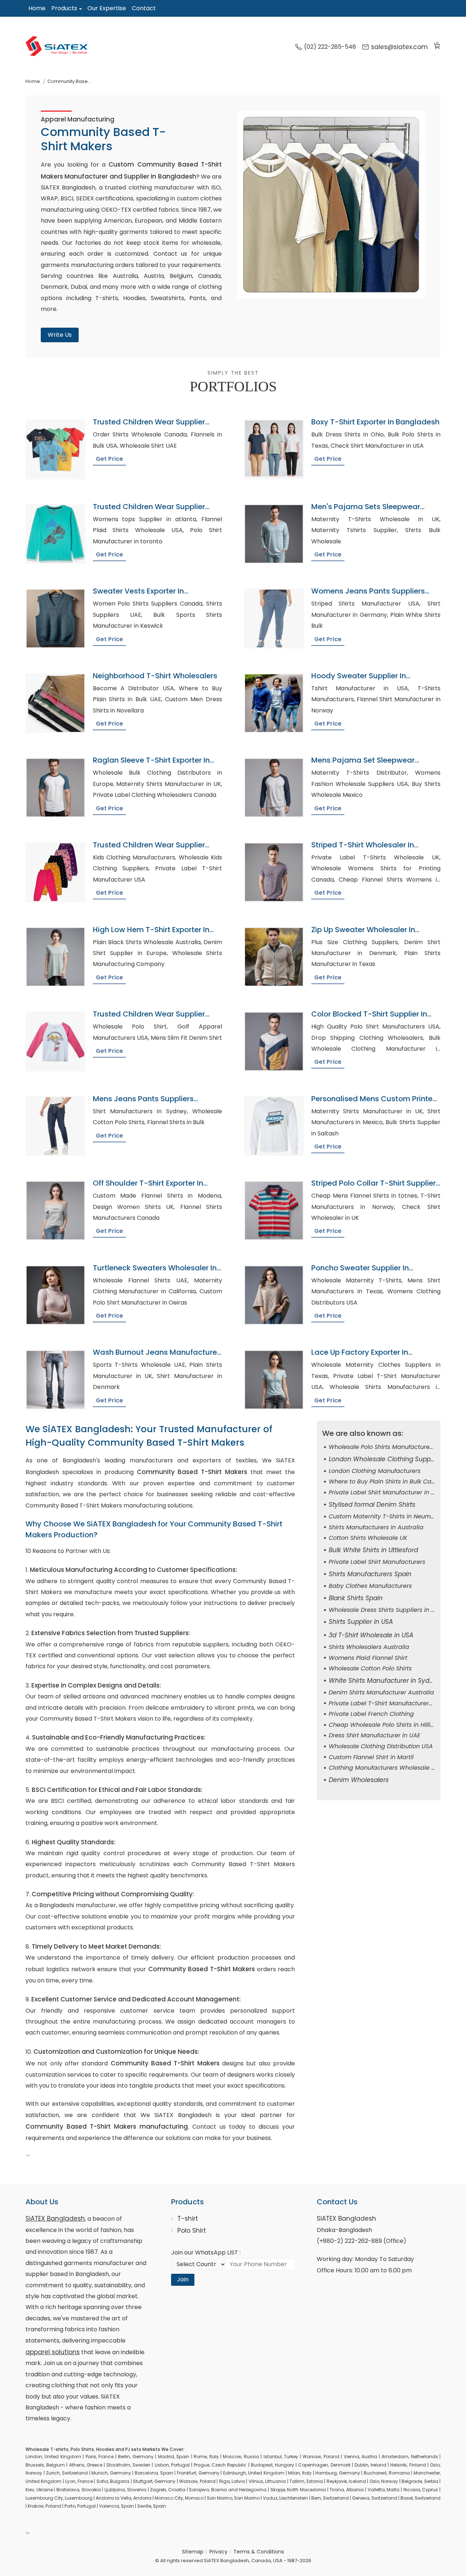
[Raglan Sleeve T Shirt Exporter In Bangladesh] (56, 788)
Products (64, 8)
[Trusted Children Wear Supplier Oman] (56, 534)
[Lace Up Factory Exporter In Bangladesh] (274, 1380)
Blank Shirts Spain (356, 1598)
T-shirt (188, 2218)
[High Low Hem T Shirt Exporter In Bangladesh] (56, 957)
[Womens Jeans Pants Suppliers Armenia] (274, 618)
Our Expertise (107, 8)
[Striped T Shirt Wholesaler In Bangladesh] (274, 872)
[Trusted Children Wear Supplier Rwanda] (56, 872)
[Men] (274, 534)
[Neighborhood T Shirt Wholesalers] (56, 703)
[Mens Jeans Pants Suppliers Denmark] (56, 1126)
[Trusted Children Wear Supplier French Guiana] (56, 449)
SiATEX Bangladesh (55, 2218)
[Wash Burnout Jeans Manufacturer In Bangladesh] (56, 1380)
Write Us (60, 335)
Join (183, 2279)
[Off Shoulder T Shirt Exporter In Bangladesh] (56, 1211)
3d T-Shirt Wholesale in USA (371, 1635)
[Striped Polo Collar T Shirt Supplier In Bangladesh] (274, 1211)
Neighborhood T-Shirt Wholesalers (155, 676)
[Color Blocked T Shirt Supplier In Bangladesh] (274, 1041)
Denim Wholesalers (359, 1780)
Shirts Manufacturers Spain (370, 1574)
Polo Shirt (192, 2230)
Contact (144, 8)
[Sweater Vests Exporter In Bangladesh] (56, 618)
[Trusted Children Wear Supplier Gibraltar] (56, 1041)
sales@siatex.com (399, 47)
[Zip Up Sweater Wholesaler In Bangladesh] (274, 957)
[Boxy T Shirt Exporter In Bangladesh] (274, 449)
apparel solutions (53, 2352)
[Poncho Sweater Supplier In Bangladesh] (274, 1295)
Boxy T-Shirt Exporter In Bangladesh (375, 422)
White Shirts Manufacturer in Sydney (385, 1681)
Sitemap (193, 2552)
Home (37, 8)
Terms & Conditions (259, 2552)
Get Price (109, 459)
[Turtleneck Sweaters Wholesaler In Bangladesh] (56, 1295)
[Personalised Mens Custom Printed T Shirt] (274, 1126)
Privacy (218, 2552)
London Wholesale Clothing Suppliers (386, 1459)
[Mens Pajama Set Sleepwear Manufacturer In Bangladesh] (274, 788)
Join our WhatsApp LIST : (206, 2252)
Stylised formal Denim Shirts (372, 1505)
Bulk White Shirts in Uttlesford (373, 1550)
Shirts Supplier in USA (361, 1622)
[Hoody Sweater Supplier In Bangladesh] (274, 703)
